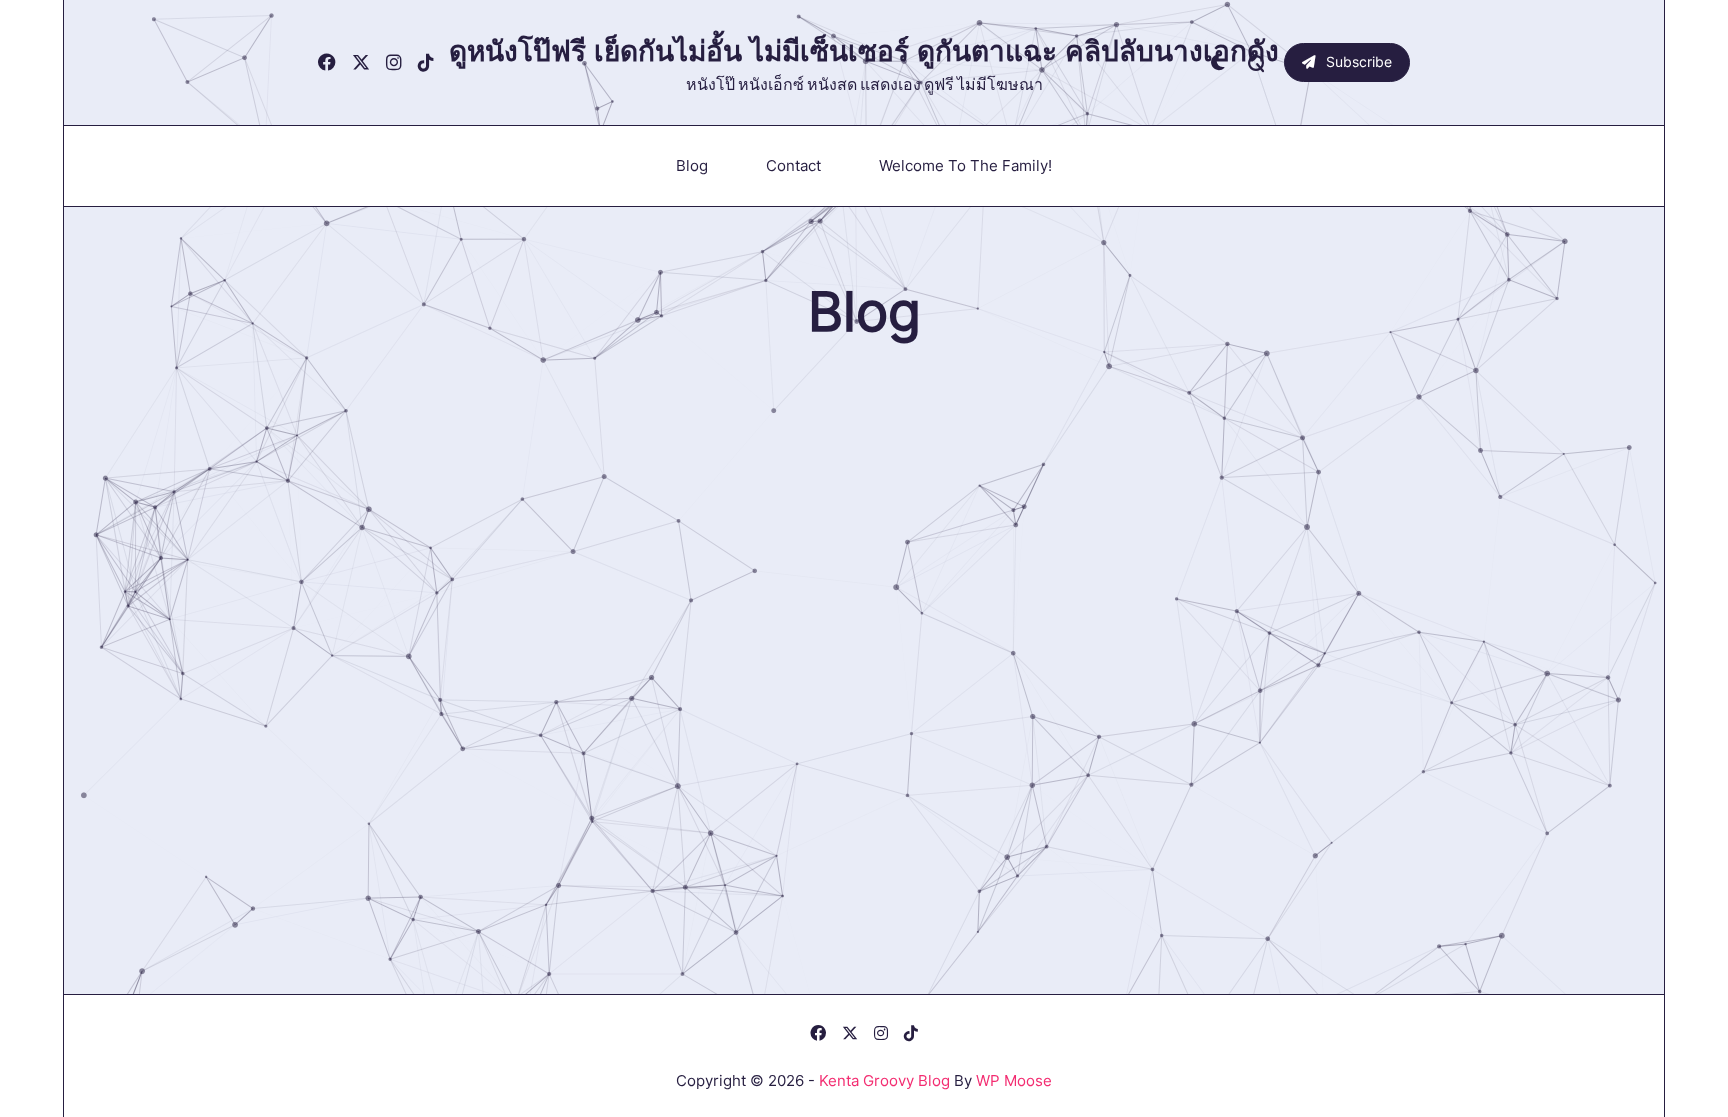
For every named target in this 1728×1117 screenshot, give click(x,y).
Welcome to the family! (965, 165)
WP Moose (1014, 1080)
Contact (793, 165)
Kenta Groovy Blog (884, 1080)
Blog (692, 165)
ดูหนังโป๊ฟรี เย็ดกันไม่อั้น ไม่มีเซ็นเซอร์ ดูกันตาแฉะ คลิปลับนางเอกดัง (864, 51)
